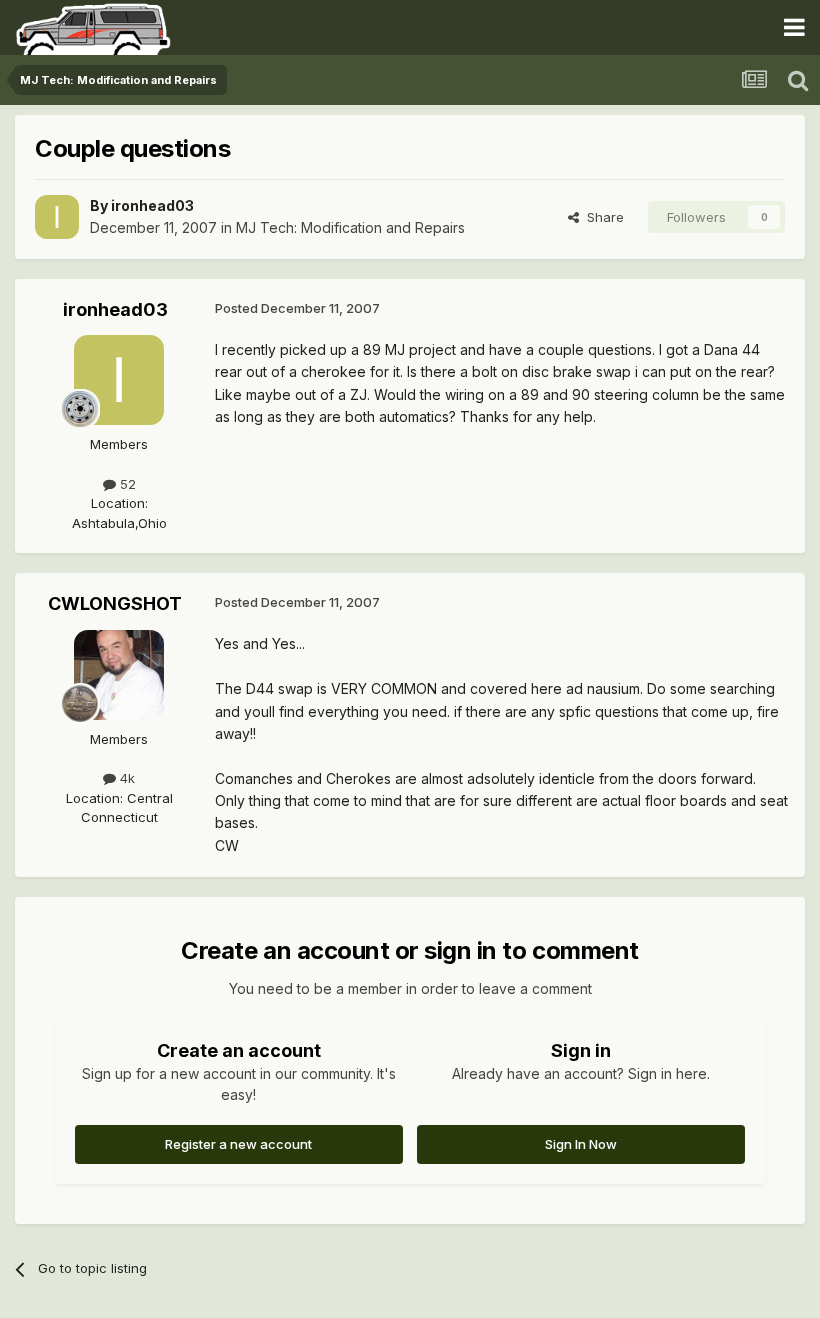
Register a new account (238, 1144)
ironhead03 (152, 205)
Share (601, 217)
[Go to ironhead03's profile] (57, 217)
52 (126, 484)
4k (125, 778)
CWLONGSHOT (115, 603)
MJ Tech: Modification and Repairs (350, 227)
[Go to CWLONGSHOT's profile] (119, 675)
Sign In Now (581, 1144)
